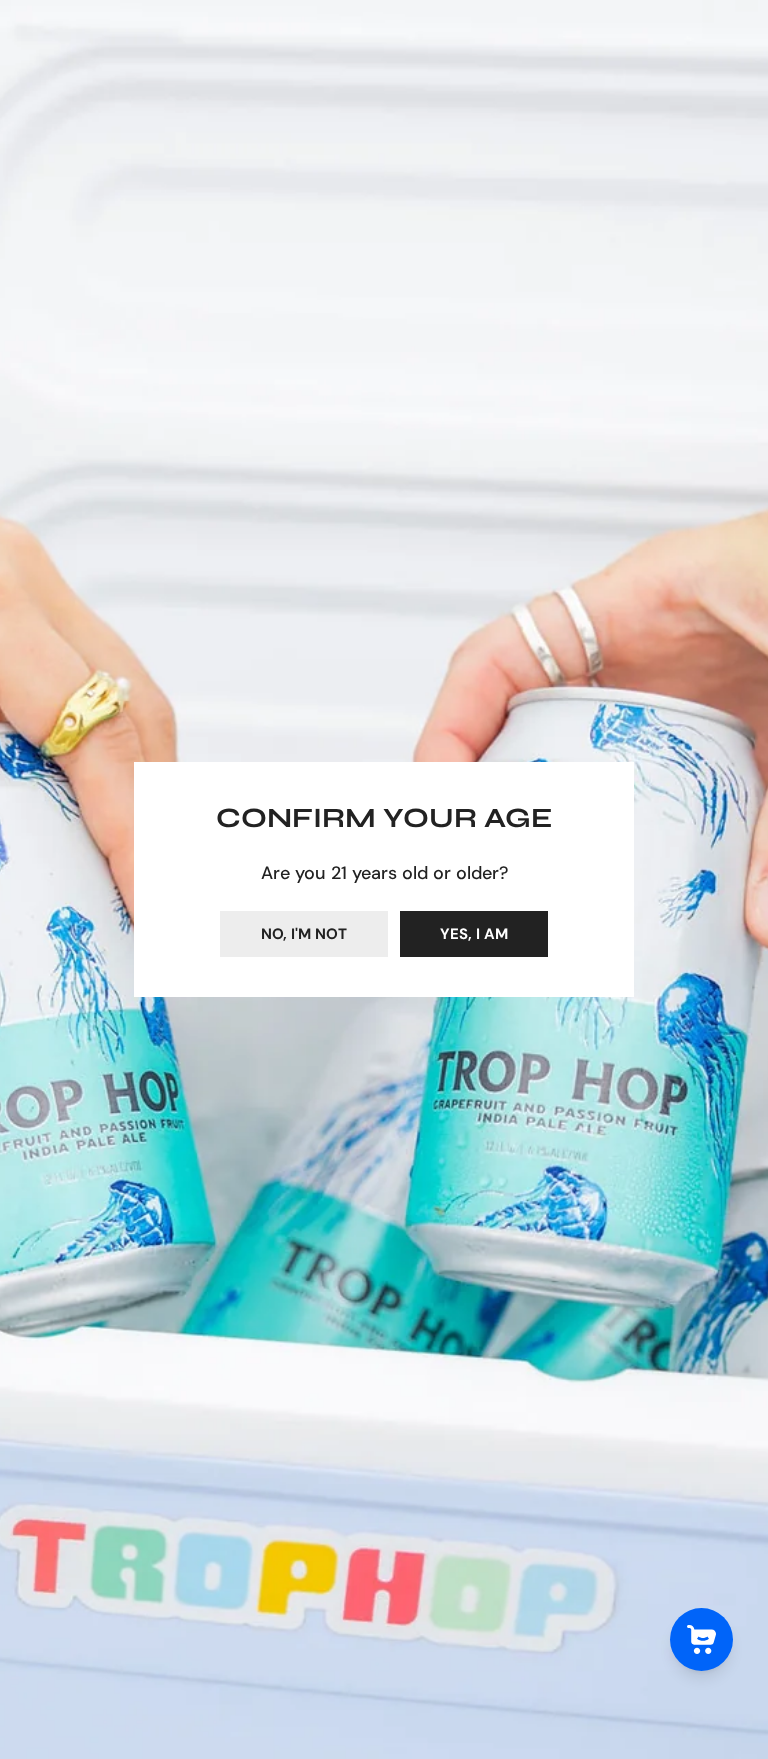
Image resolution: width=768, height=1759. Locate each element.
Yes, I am (474, 934)
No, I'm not (304, 934)
